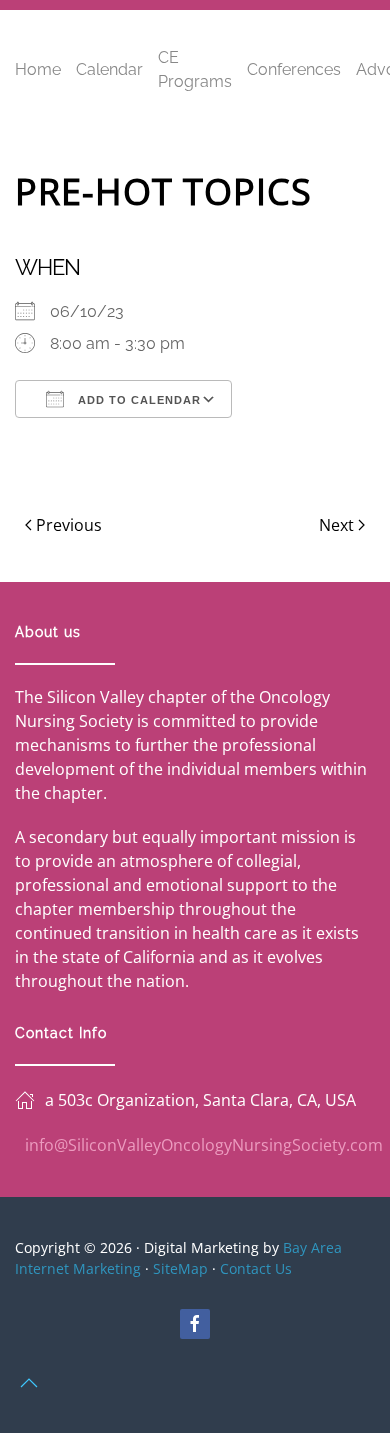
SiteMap (180, 1268)
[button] (29, 1383)
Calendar (109, 69)
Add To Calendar (137, 400)
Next (336, 525)
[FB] (195, 1324)
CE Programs (195, 69)
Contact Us (256, 1268)
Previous (69, 525)
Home (38, 69)
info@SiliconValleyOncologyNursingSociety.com (204, 1145)
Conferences (294, 69)
